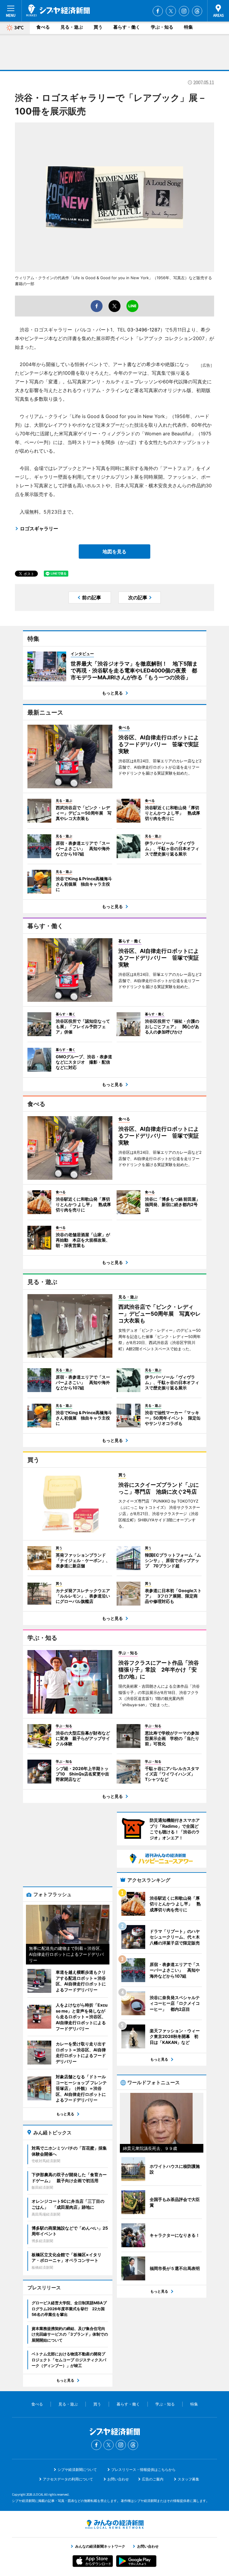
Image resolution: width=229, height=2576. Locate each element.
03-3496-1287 (144, 330)
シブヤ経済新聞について (77, 2470)
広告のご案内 (153, 2479)
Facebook (158, 11)
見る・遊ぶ (72, 27)
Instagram (184, 11)
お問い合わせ (118, 2479)
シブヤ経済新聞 (58, 10)
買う (98, 27)
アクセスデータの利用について (68, 2479)
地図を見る (114, 552)
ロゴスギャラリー (39, 529)
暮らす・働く (127, 27)
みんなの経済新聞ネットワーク (114, 2524)
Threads (197, 11)
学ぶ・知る (162, 27)
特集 (188, 27)
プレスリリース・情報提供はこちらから (143, 2470)
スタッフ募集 (188, 2479)
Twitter (171, 11)
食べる (43, 27)
